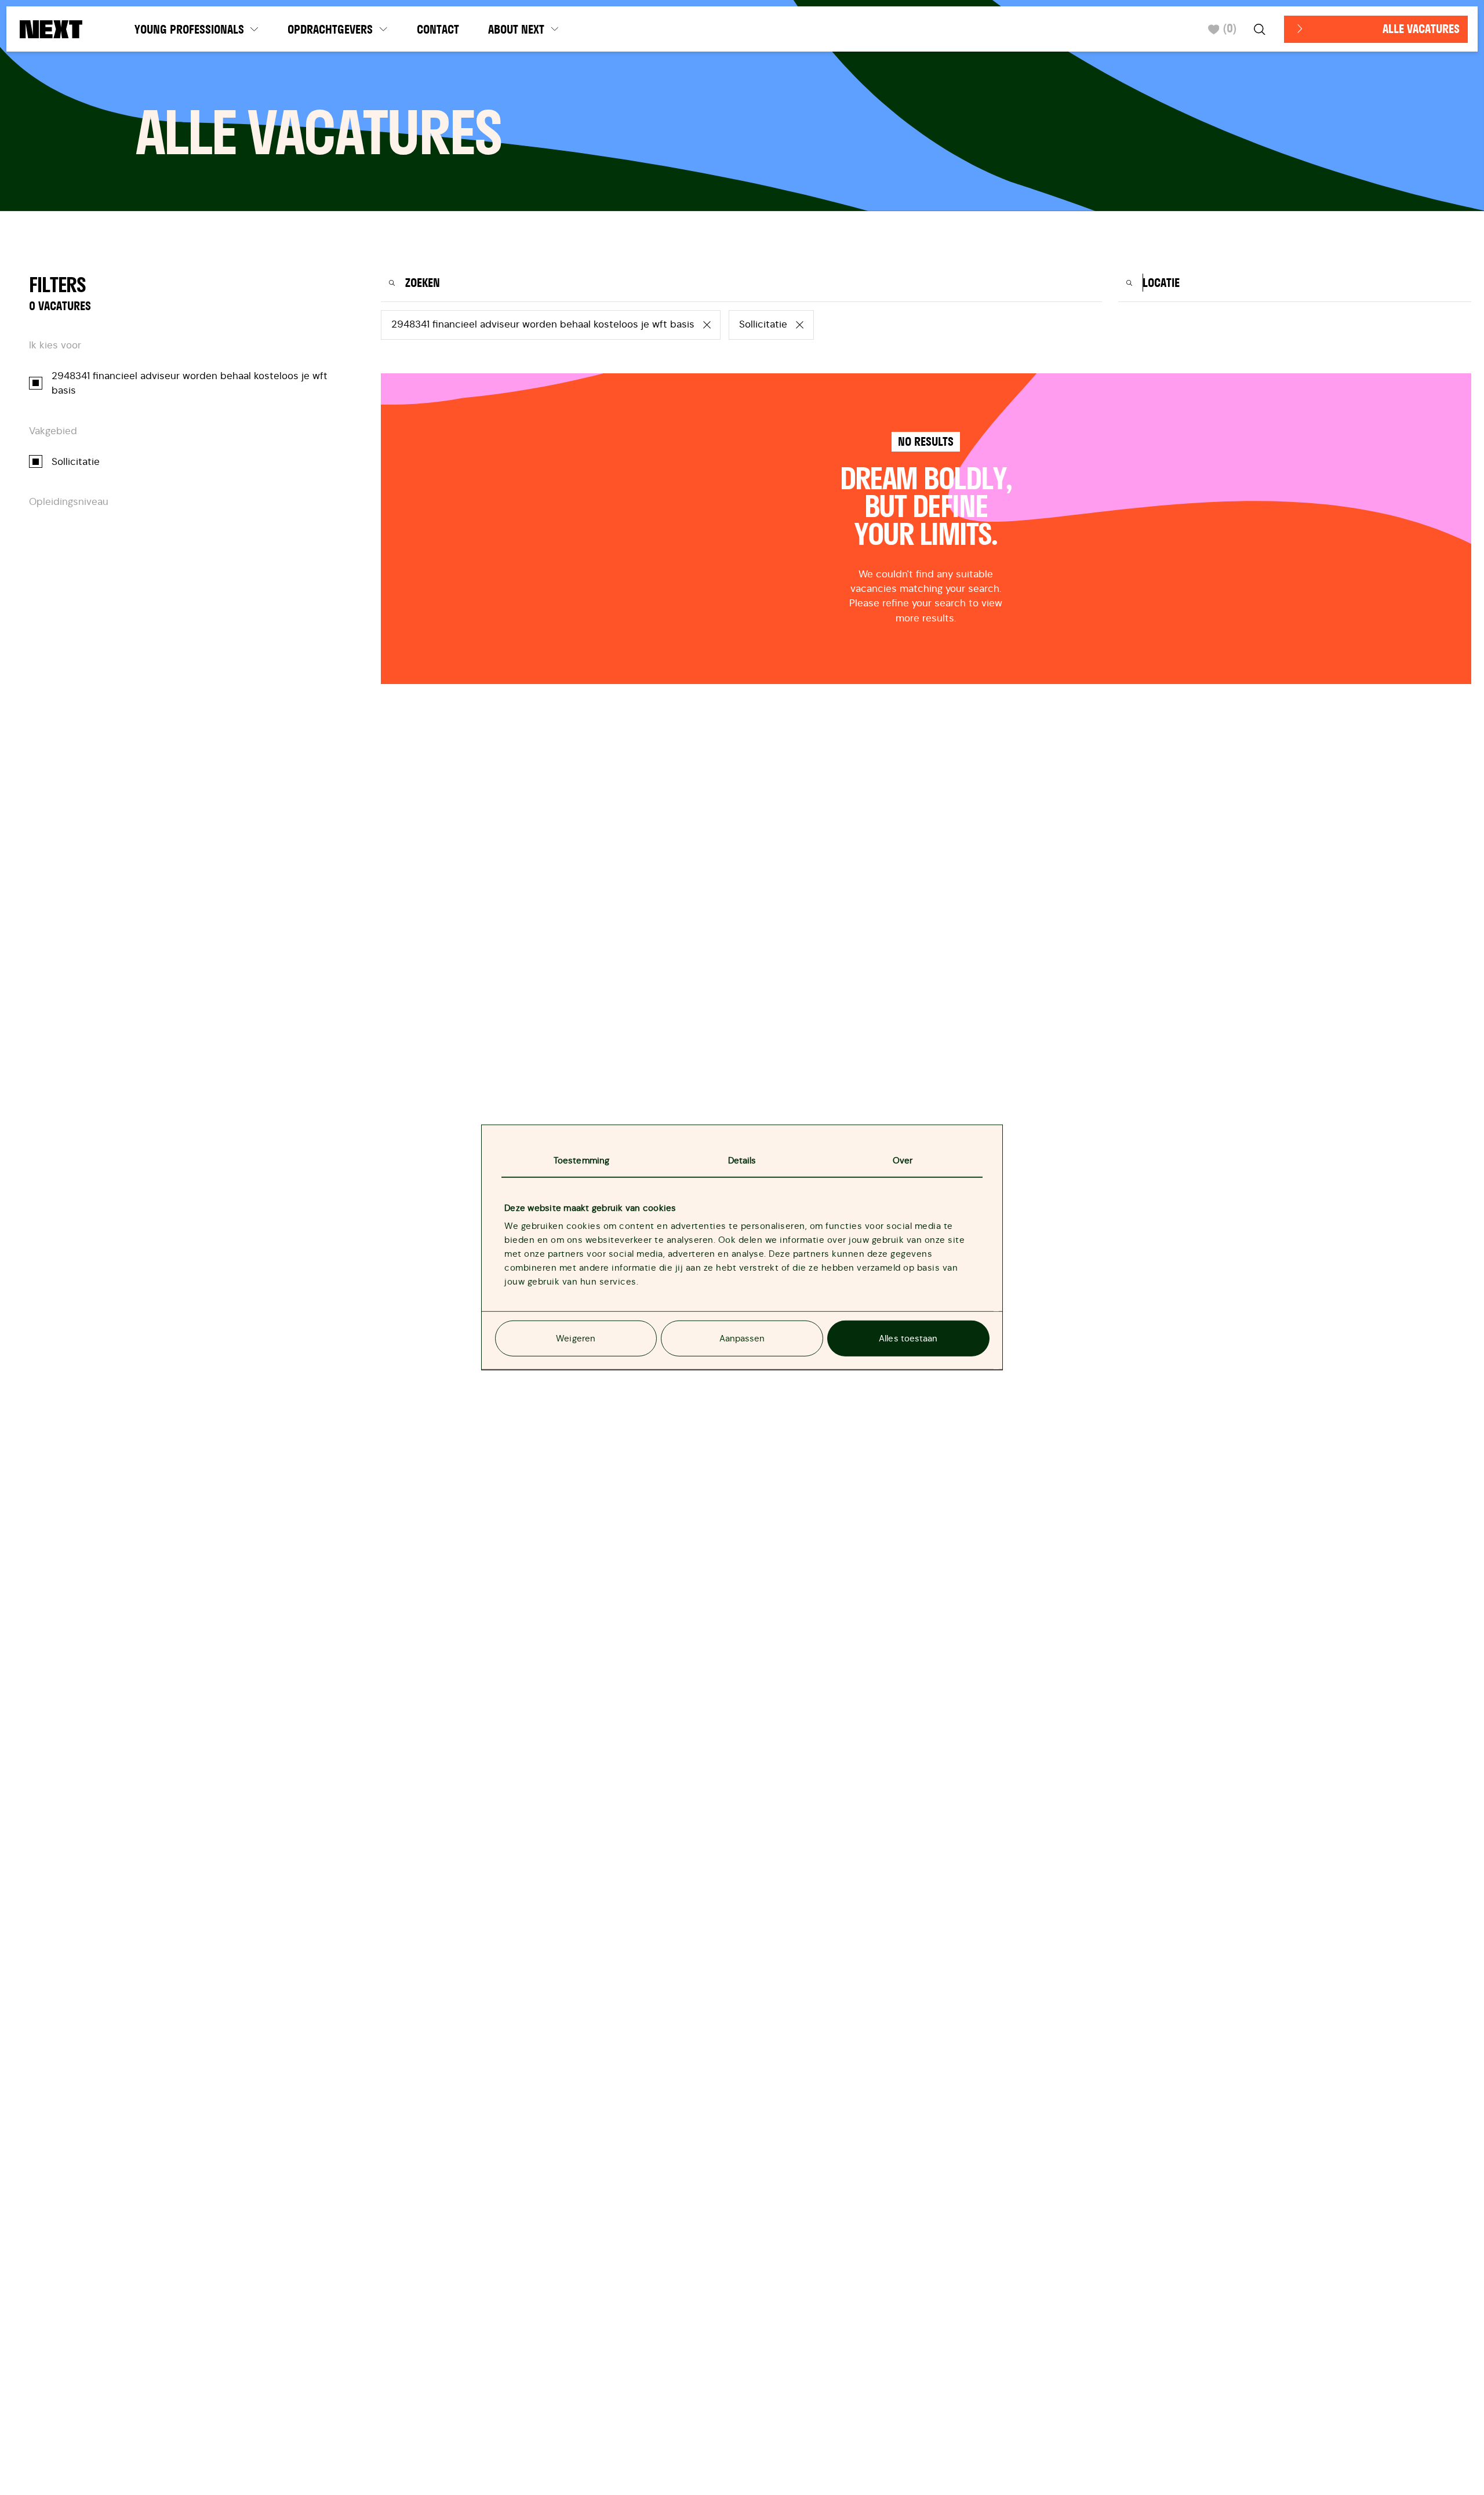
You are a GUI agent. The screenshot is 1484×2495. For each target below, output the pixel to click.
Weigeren (576, 1338)
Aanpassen (742, 1338)
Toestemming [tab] (581, 1160)
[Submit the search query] (392, 283)
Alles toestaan (908, 1338)
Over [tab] (903, 1160)
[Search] (1261, 29)
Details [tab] (742, 1160)
